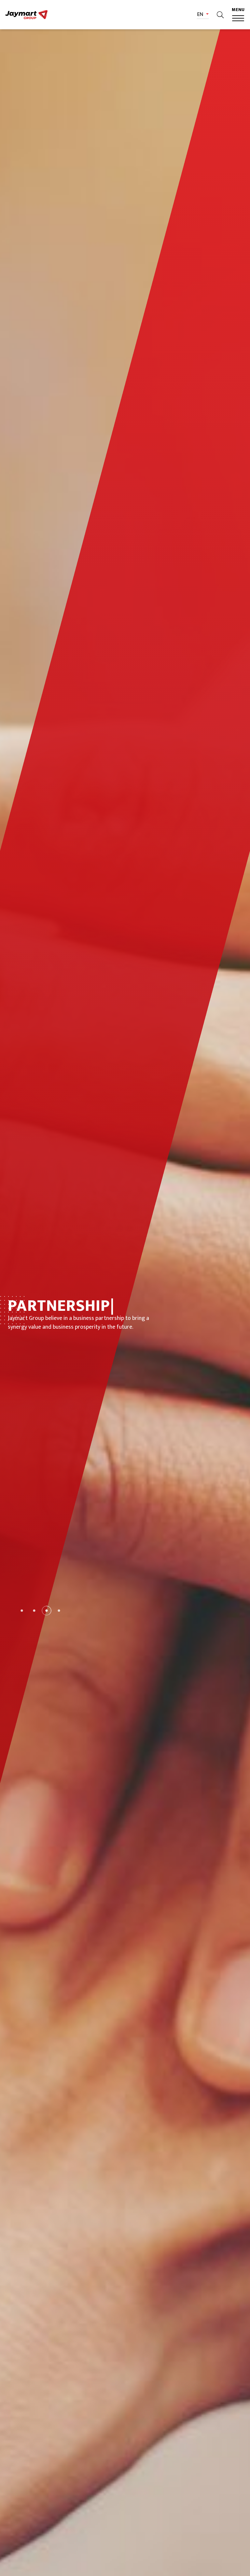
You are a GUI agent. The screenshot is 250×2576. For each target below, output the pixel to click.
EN (201, 15)
